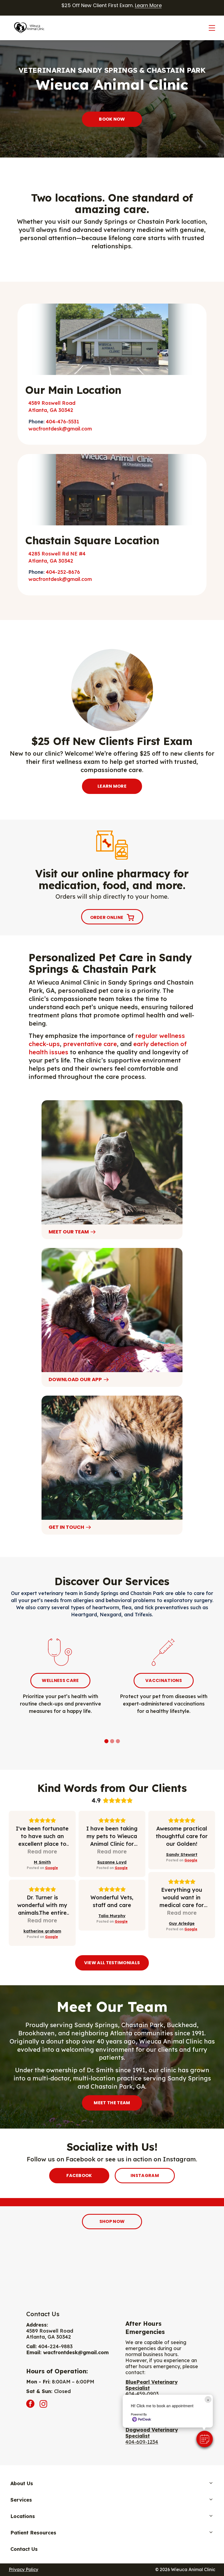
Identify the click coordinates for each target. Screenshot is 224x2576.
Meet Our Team (69, 1232)
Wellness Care (60, 1680)
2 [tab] (113, 1742)
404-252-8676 (63, 572)
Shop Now (112, 2221)
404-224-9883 (55, 2346)
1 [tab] (107, 1742)
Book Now (112, 119)
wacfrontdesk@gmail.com (60, 429)
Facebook (79, 2175)
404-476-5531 (63, 422)
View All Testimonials (112, 1963)
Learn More (148, 5)
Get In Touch (66, 1527)
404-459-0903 (142, 2394)
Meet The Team (112, 2103)
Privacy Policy (23, 2569)
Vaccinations (164, 1680)
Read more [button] (42, 1851)
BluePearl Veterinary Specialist (151, 2385)
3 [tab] (119, 1742)
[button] (205, 2439)
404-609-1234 (142, 2442)
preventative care (90, 1044)
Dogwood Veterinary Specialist (152, 2433)
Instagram (145, 2175)
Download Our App (75, 1379)
